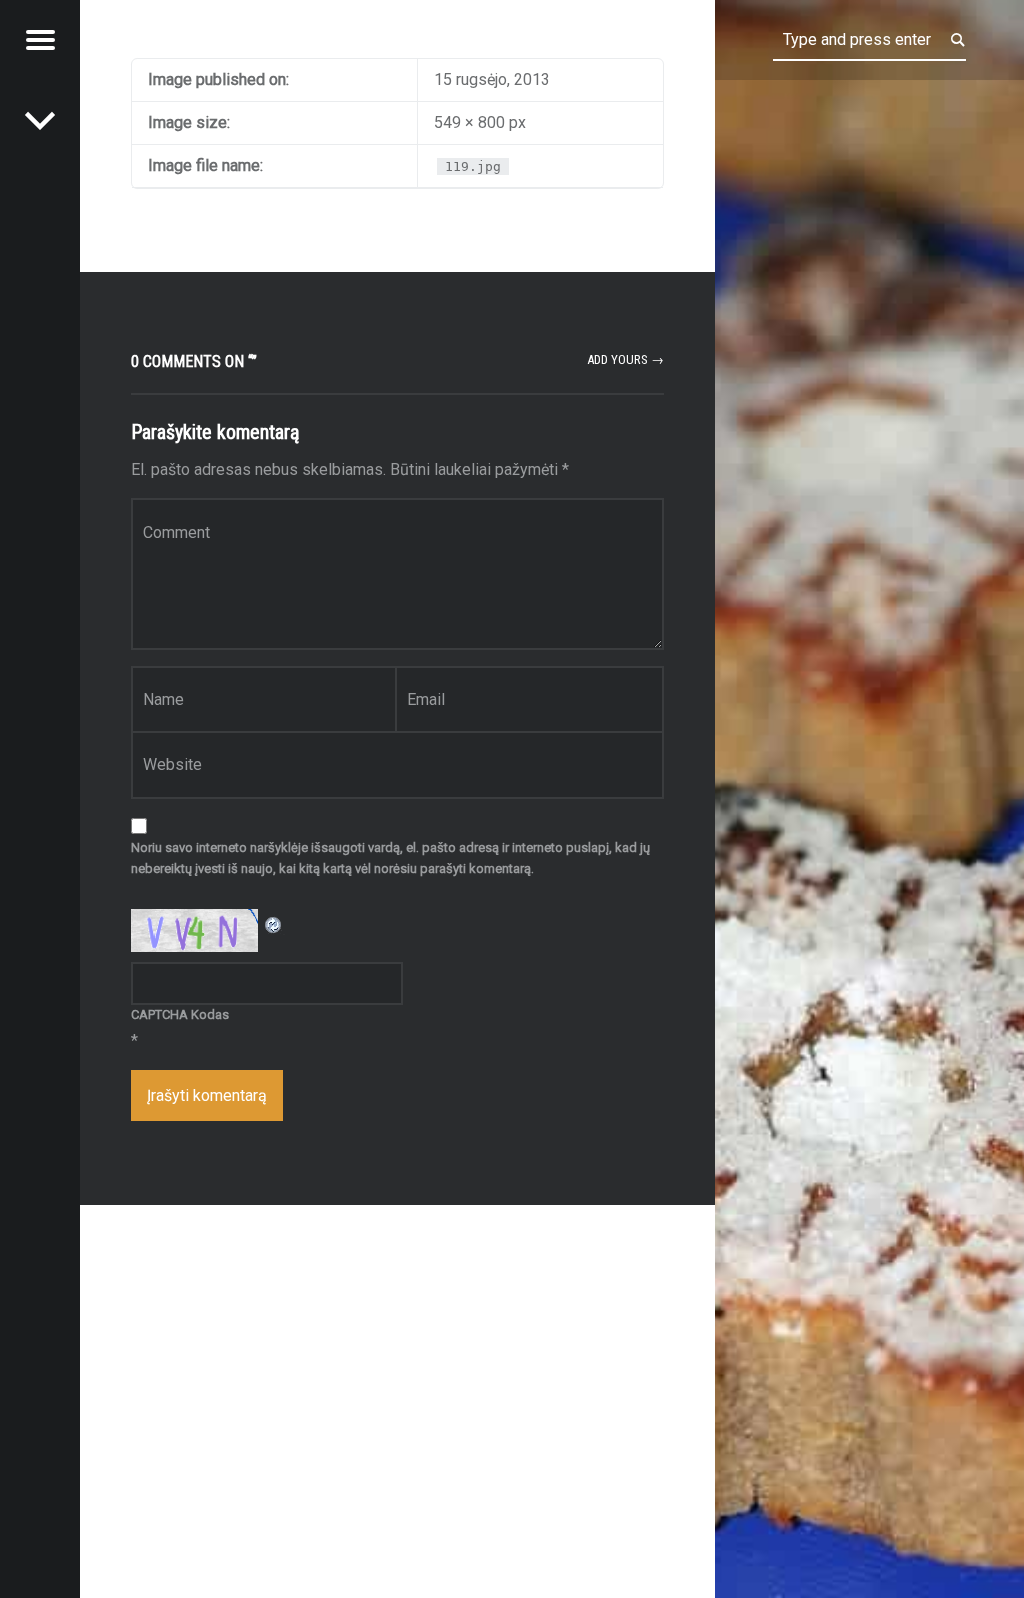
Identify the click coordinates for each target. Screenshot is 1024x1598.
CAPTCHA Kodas (180, 1014)
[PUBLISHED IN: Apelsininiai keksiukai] (40, 120)
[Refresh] (274, 921)
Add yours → (625, 359)
